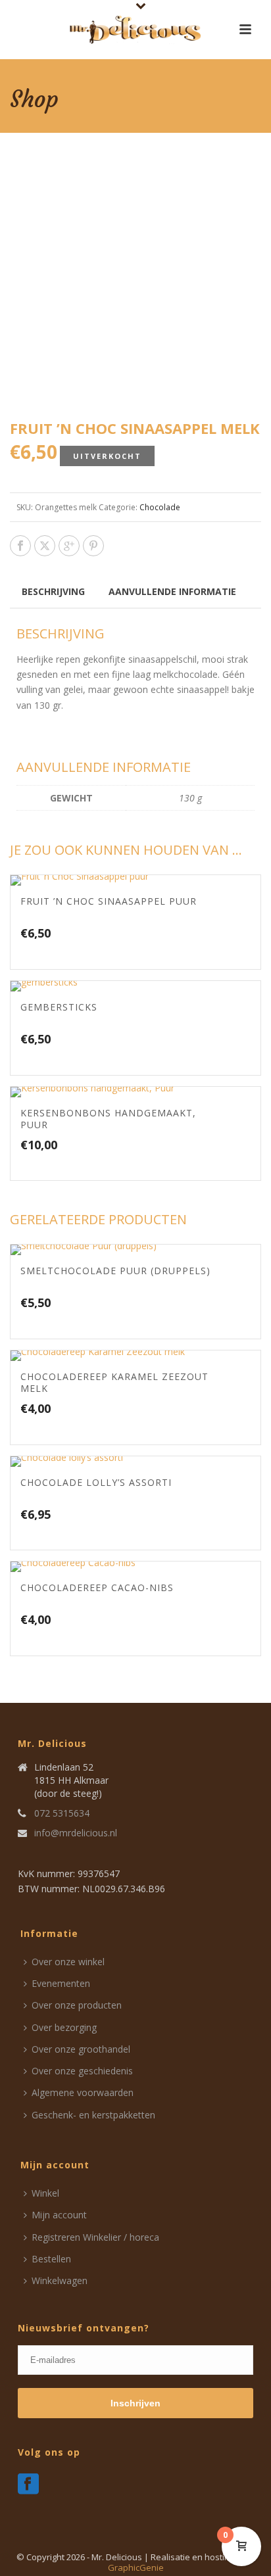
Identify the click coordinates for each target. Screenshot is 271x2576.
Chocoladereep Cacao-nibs (97, 1587)
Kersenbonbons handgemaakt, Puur (108, 1119)
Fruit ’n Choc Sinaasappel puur (109, 901)
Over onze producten (77, 2005)
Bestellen (51, 2259)
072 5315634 (62, 1813)
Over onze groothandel (81, 2049)
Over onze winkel (68, 1962)
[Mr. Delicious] (135, 30)
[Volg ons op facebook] (28, 2485)
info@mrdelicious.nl (76, 1833)
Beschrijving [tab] (53, 591)
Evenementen (61, 1983)
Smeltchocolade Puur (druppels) (115, 1271)
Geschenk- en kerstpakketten (93, 2115)
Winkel (45, 2193)
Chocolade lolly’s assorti (96, 1482)
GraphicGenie (136, 2567)
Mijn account (59, 2215)
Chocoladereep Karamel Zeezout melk (114, 1382)
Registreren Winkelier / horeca (95, 2237)
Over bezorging (64, 2027)
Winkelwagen (60, 2280)
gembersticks (59, 1007)
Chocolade (160, 507)
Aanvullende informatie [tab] (172, 591)
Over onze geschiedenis (82, 2071)
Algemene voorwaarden (83, 2092)
